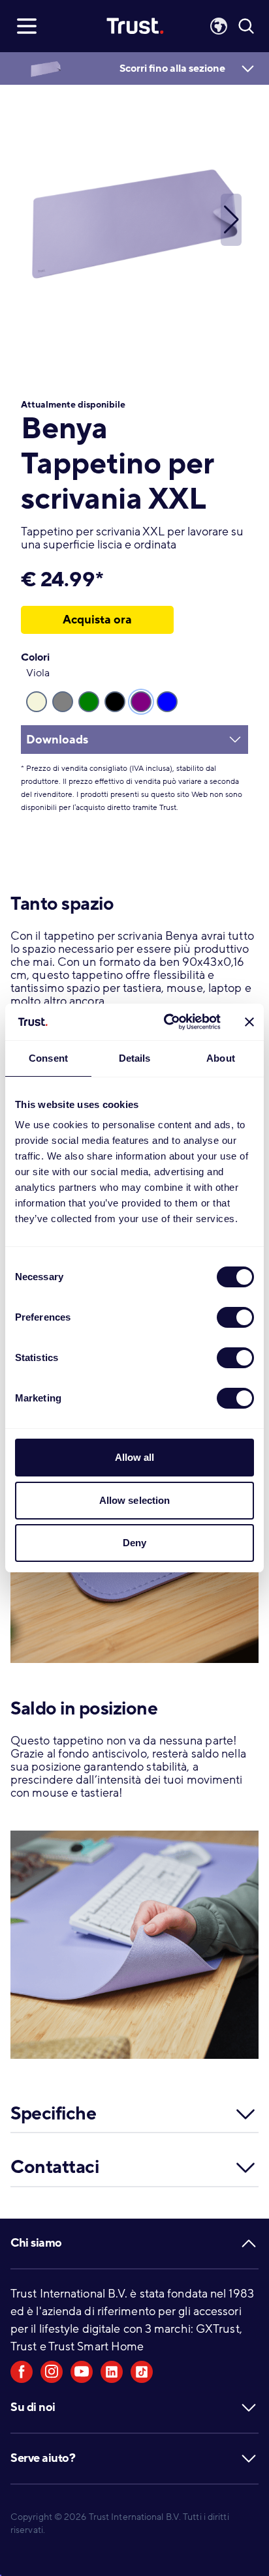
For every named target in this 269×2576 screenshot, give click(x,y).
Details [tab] (135, 1058)
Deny (134, 1543)
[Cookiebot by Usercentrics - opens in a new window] (166, 1022)
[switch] (235, 1317)
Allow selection (135, 1500)
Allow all (135, 1457)
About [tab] (221, 1058)
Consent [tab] (48, 1058)
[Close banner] (249, 1022)
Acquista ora (97, 620)
